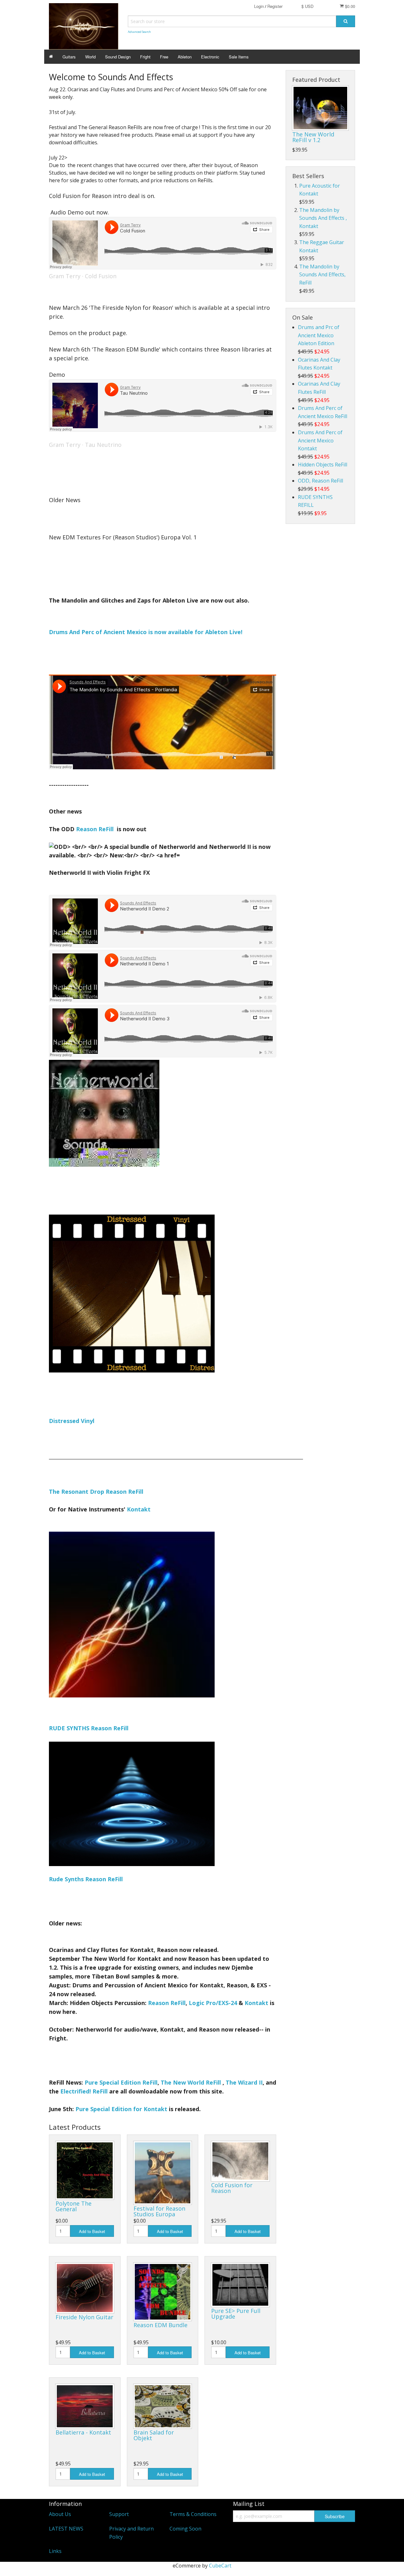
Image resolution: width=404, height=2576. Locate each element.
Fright (145, 57)
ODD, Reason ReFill (321, 481)
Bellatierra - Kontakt (83, 2432)
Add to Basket (92, 2231)
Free (164, 57)
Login (259, 6)
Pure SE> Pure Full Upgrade (236, 2314)
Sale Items (239, 57)
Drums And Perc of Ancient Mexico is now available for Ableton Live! (146, 632)
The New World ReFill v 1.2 (313, 137)
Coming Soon (185, 2529)
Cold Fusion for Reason (232, 2188)
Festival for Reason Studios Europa (159, 2211)
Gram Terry (65, 276)
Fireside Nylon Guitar (84, 2317)
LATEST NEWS (66, 2529)
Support (119, 2514)
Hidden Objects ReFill (323, 465)
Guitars (69, 57)
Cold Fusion (101, 276)
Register (275, 6)
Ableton (185, 57)
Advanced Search (139, 32)
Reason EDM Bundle (160, 2325)
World (90, 57)
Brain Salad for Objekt (154, 2435)
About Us (60, 2514)
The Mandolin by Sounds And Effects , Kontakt (323, 218)
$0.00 (349, 6)
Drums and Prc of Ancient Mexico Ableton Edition (319, 335)
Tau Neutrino (103, 445)
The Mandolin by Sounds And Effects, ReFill (322, 275)
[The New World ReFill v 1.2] (320, 108)
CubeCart (220, 2566)
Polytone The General (74, 2206)
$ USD (307, 6)
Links (55, 2551)
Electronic (210, 57)
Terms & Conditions (193, 2514)
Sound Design (118, 57)
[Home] (51, 57)
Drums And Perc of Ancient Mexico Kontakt (320, 440)
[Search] (346, 21)
